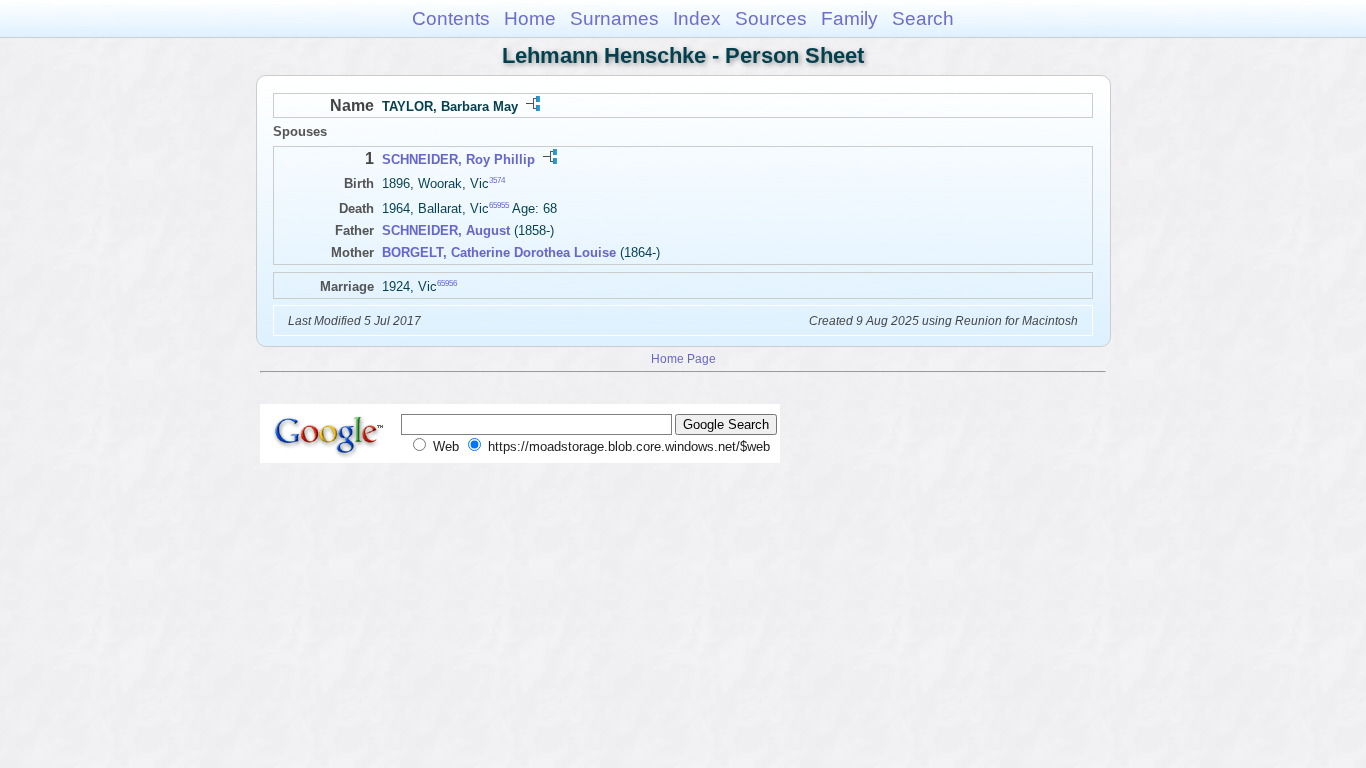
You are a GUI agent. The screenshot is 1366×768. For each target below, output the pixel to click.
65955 (499, 205)
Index (697, 18)
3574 (497, 180)
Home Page (683, 358)
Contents (451, 18)
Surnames (614, 18)
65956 (447, 283)
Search (923, 18)
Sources (771, 18)
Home (530, 18)
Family (849, 18)
